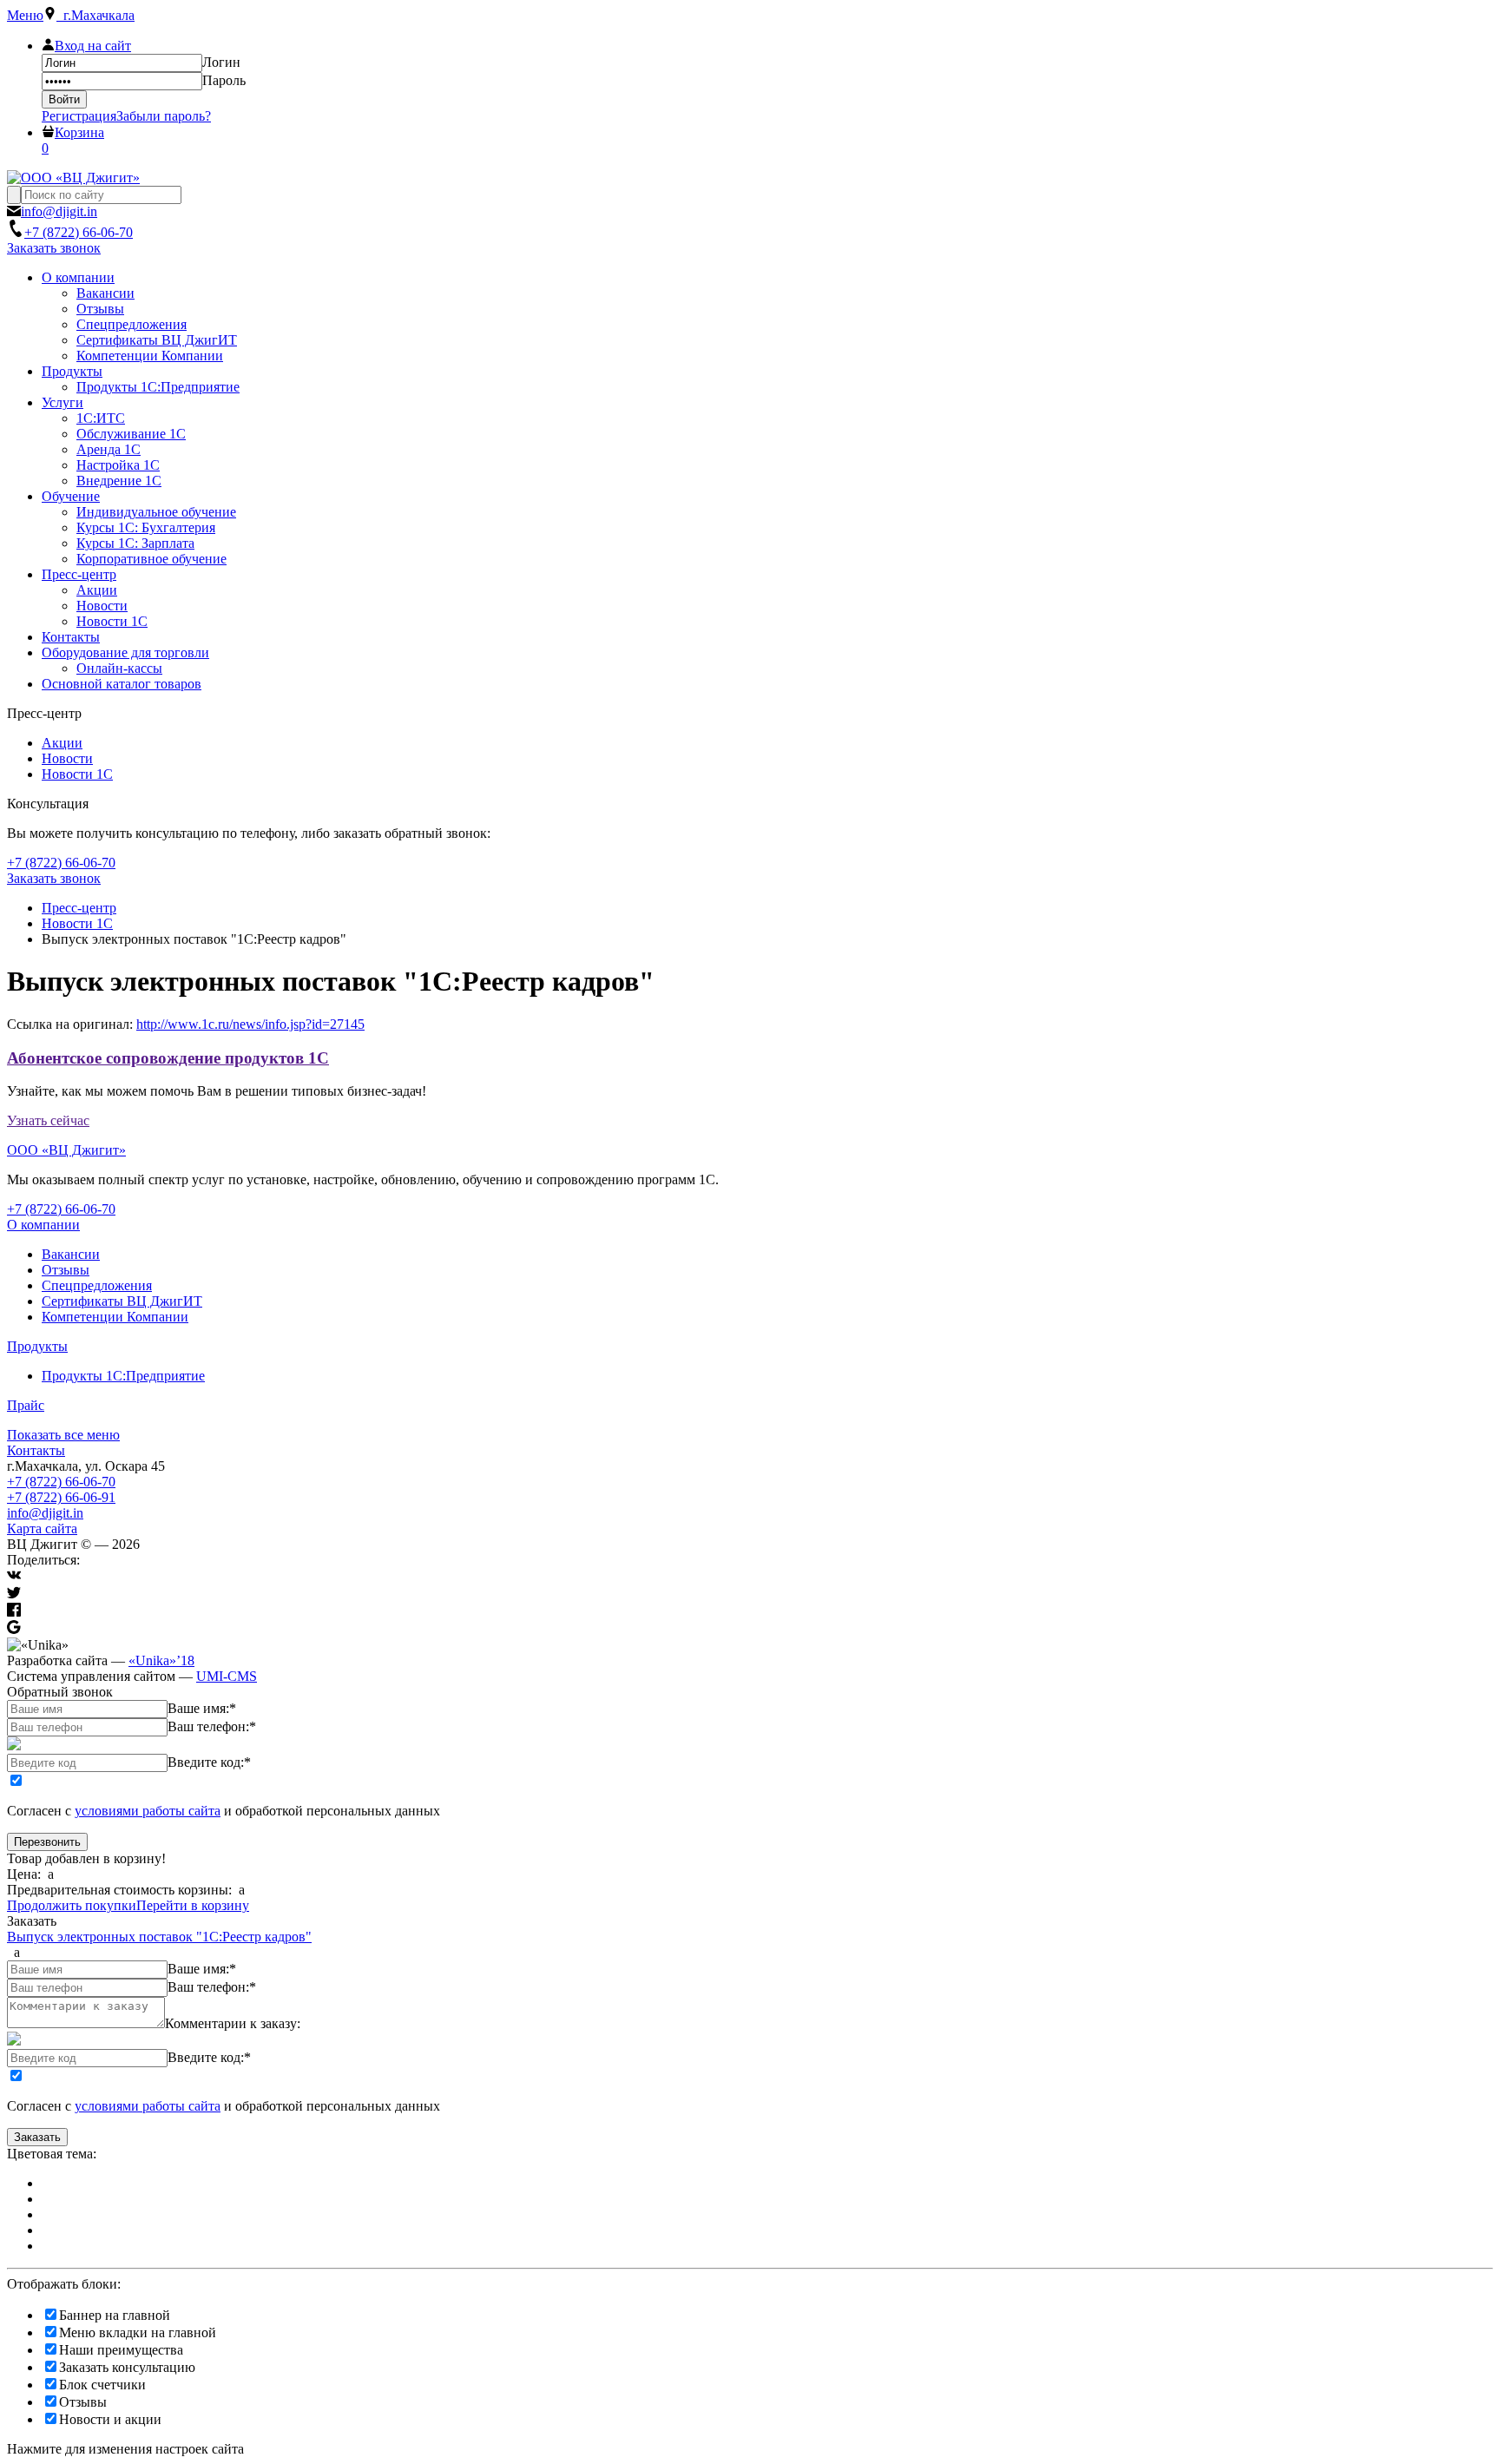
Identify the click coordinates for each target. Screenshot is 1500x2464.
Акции (62, 743)
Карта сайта (42, 1528)
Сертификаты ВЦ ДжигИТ (122, 1301)
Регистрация (79, 116)
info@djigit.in (45, 1513)
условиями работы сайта (148, 1811)
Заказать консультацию (127, 2367)
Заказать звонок (54, 248)
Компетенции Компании (115, 1317)
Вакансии (71, 1254)
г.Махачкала (95, 15)
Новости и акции (110, 2419)
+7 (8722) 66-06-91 (61, 1497)
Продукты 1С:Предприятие (123, 1376)
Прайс (26, 1405)
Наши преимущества (121, 2350)
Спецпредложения (97, 1285)
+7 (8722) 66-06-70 (61, 1482)
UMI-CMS (227, 1676)
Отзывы (66, 1270)
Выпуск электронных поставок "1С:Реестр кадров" (159, 1937)
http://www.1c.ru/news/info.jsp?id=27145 (250, 1024)
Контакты (36, 1450)
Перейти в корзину (193, 1905)
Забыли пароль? (164, 116)
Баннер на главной (115, 2315)
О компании (43, 1225)
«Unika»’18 (161, 1660)
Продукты (37, 1346)
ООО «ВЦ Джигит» (66, 1150)
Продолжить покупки (72, 1905)
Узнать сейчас (48, 1120)
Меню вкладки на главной (138, 2332)
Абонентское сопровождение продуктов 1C (168, 1058)
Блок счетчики (102, 2385)
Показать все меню (63, 1435)
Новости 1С (77, 774)
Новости (67, 758)
